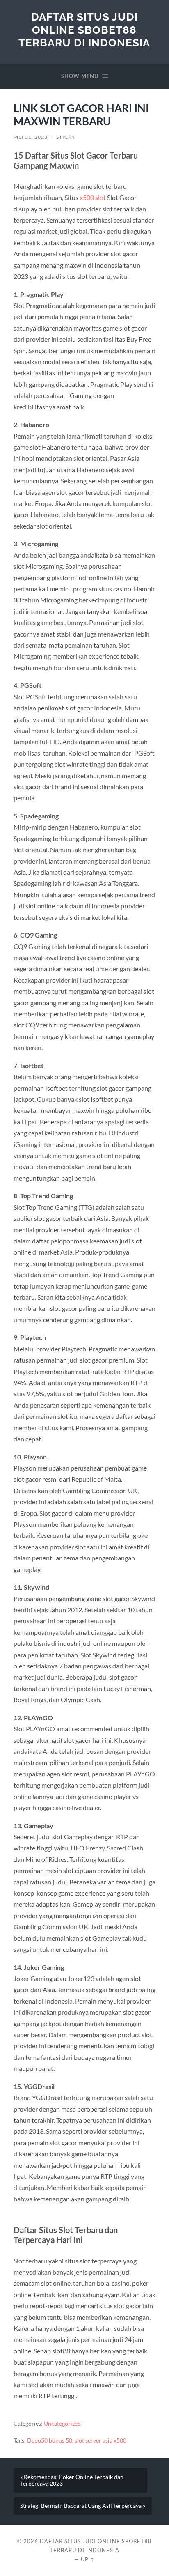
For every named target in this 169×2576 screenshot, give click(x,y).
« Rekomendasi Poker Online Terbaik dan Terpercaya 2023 (72, 2480)
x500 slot (93, 197)
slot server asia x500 (100, 2440)
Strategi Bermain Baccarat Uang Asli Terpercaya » (83, 2506)
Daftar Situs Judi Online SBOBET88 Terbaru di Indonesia (84, 30)
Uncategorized (62, 2424)
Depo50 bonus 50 (50, 2440)
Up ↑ (88, 2559)
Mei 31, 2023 (31, 137)
